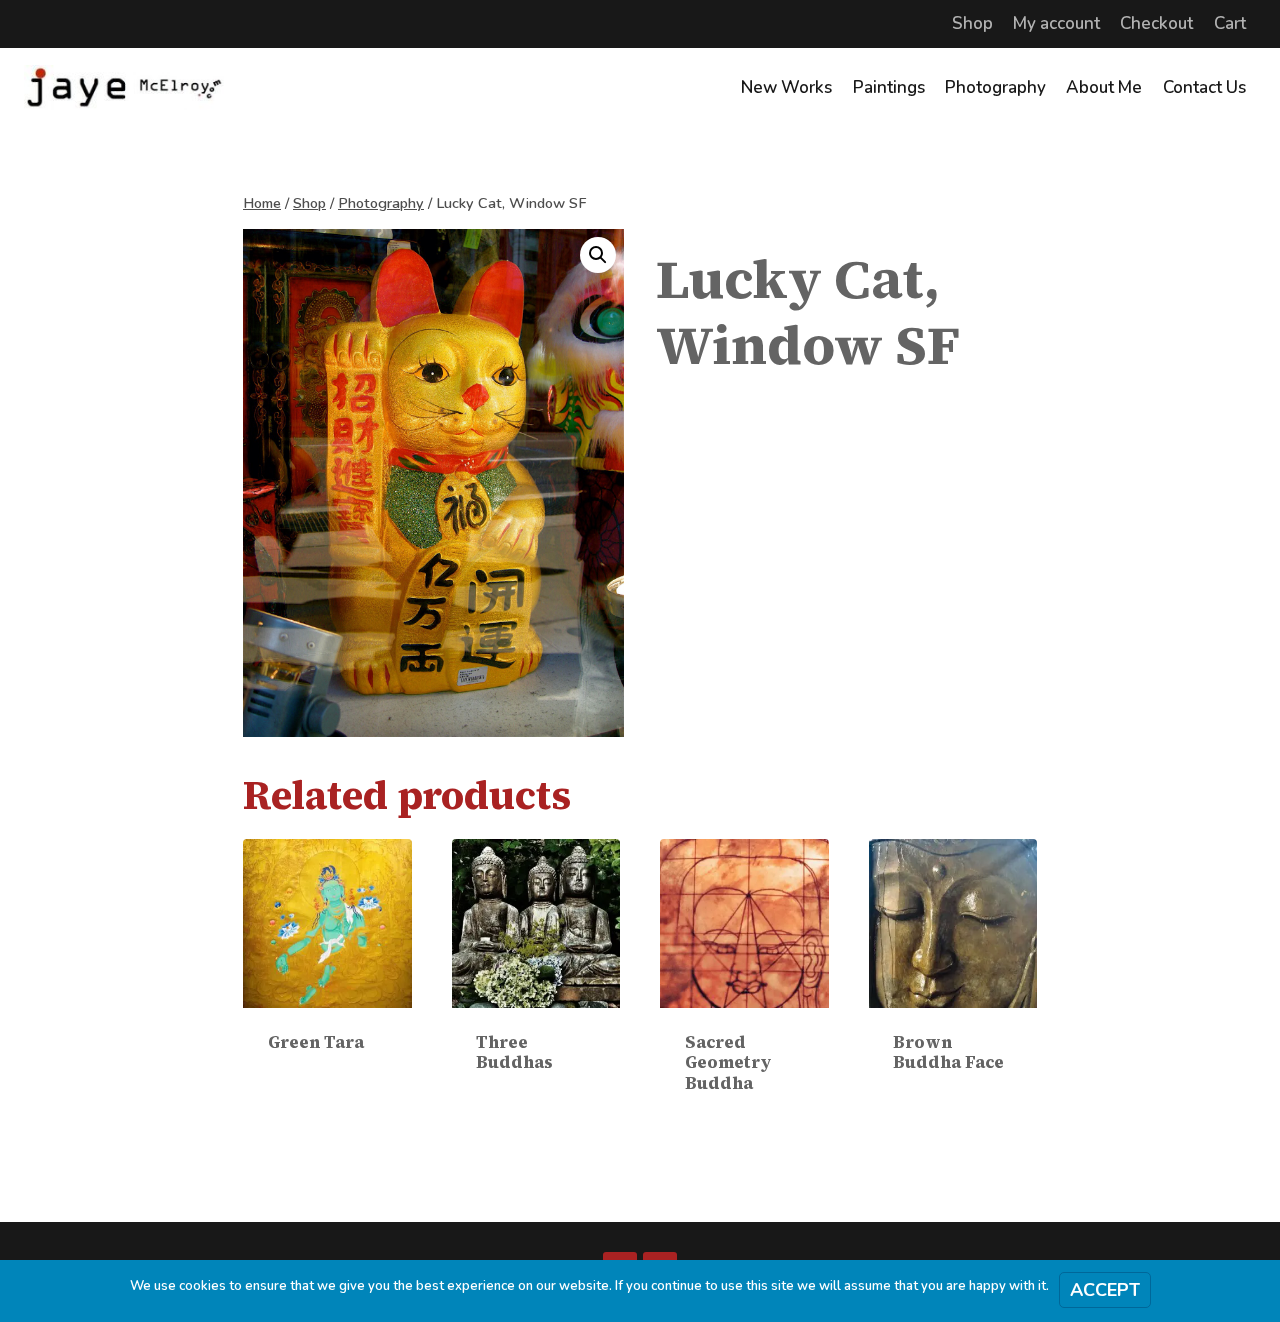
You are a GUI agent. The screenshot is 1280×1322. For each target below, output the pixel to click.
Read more (327, 1084)
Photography (995, 87)
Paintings (889, 87)
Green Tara (316, 1042)
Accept (1105, 1290)
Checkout (1156, 23)
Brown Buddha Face (948, 1052)
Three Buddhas (514, 1052)
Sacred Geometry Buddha (728, 1062)
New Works (786, 87)
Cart (1230, 23)
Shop (972, 23)
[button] (598, 255)
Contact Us (1204, 87)
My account (1056, 23)
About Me (1104, 87)
